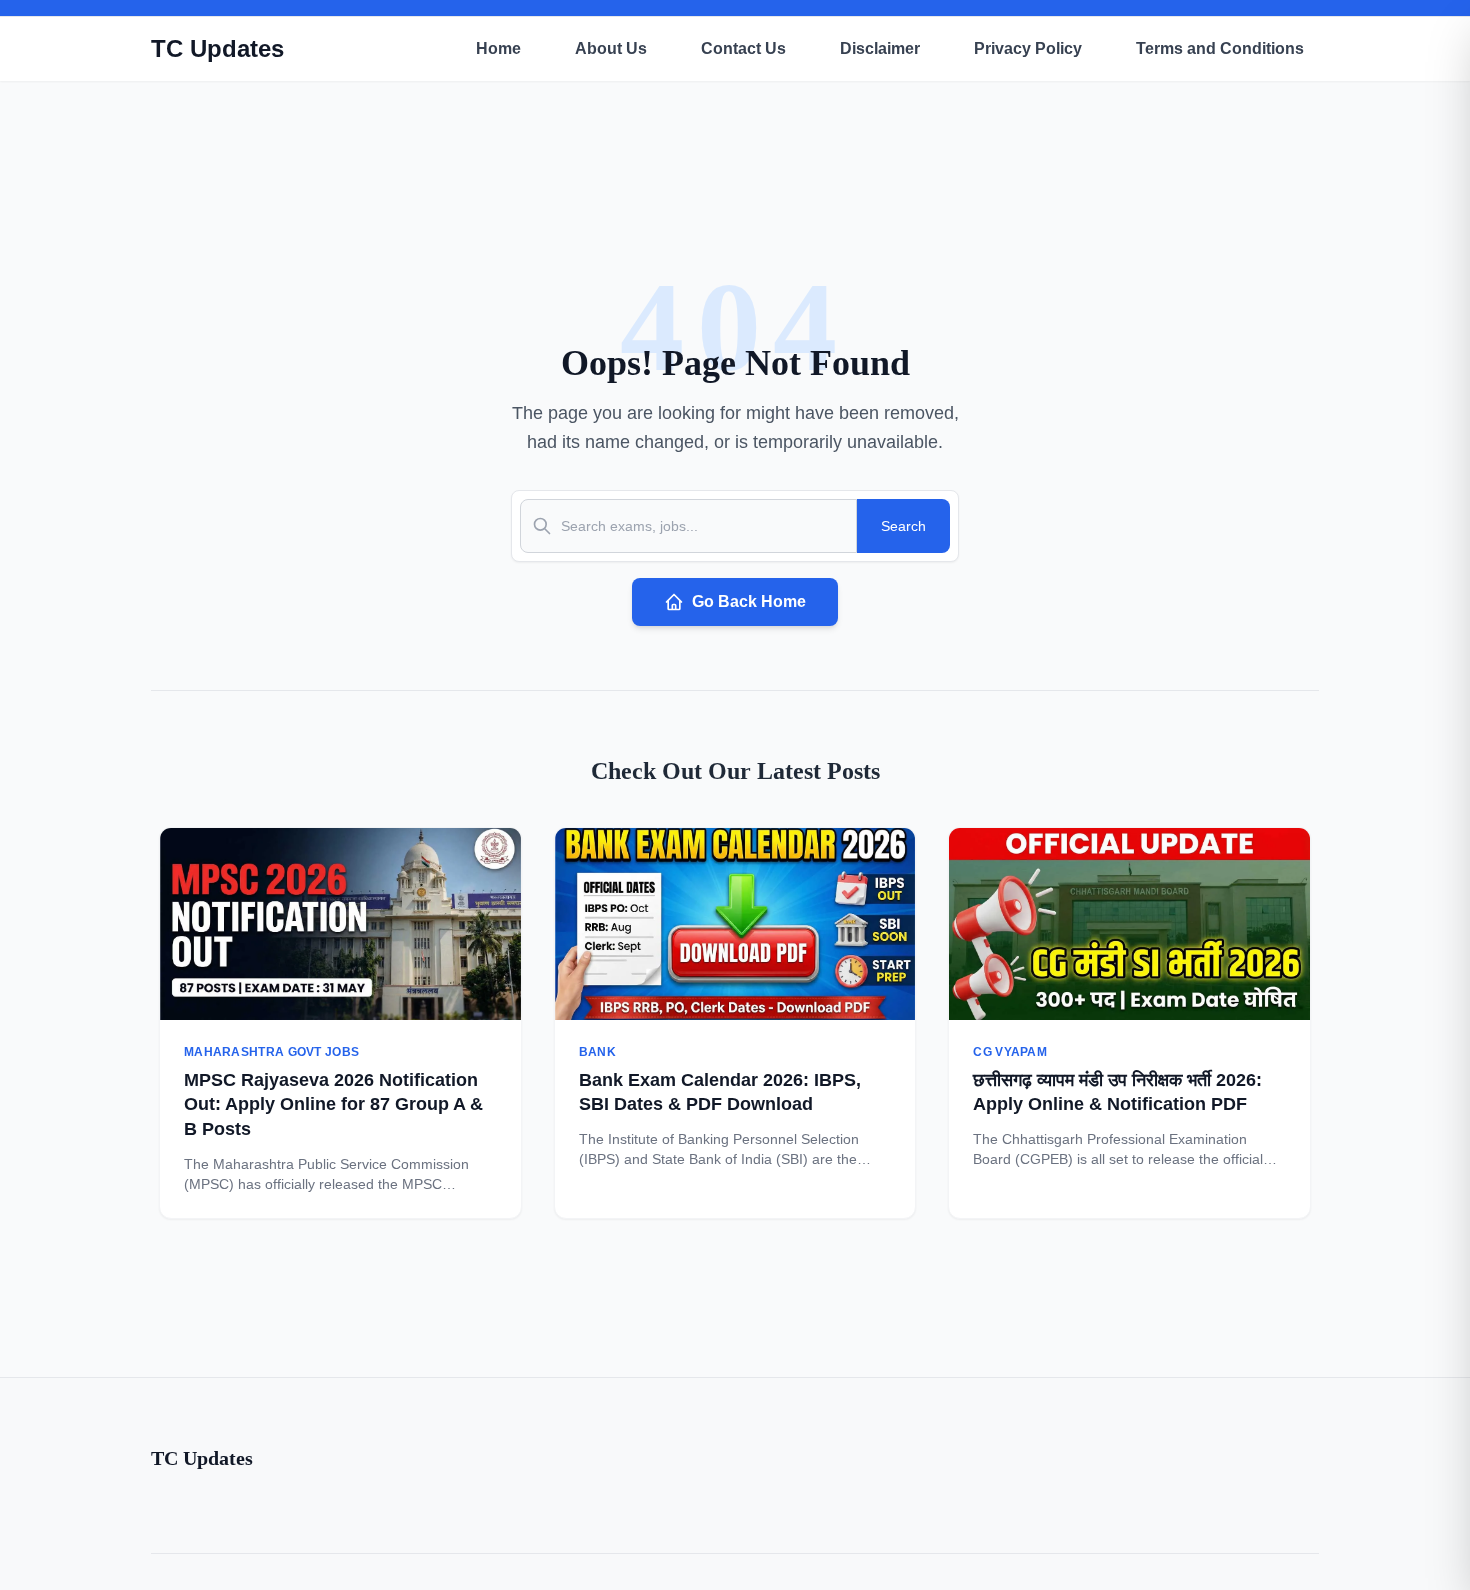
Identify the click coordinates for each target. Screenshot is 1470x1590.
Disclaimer (880, 48)
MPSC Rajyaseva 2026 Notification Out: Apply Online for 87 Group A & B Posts (333, 1105)
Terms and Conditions (1220, 48)
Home (498, 48)
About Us (611, 48)
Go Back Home (749, 601)
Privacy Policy (1028, 48)
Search (903, 526)
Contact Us (743, 48)
